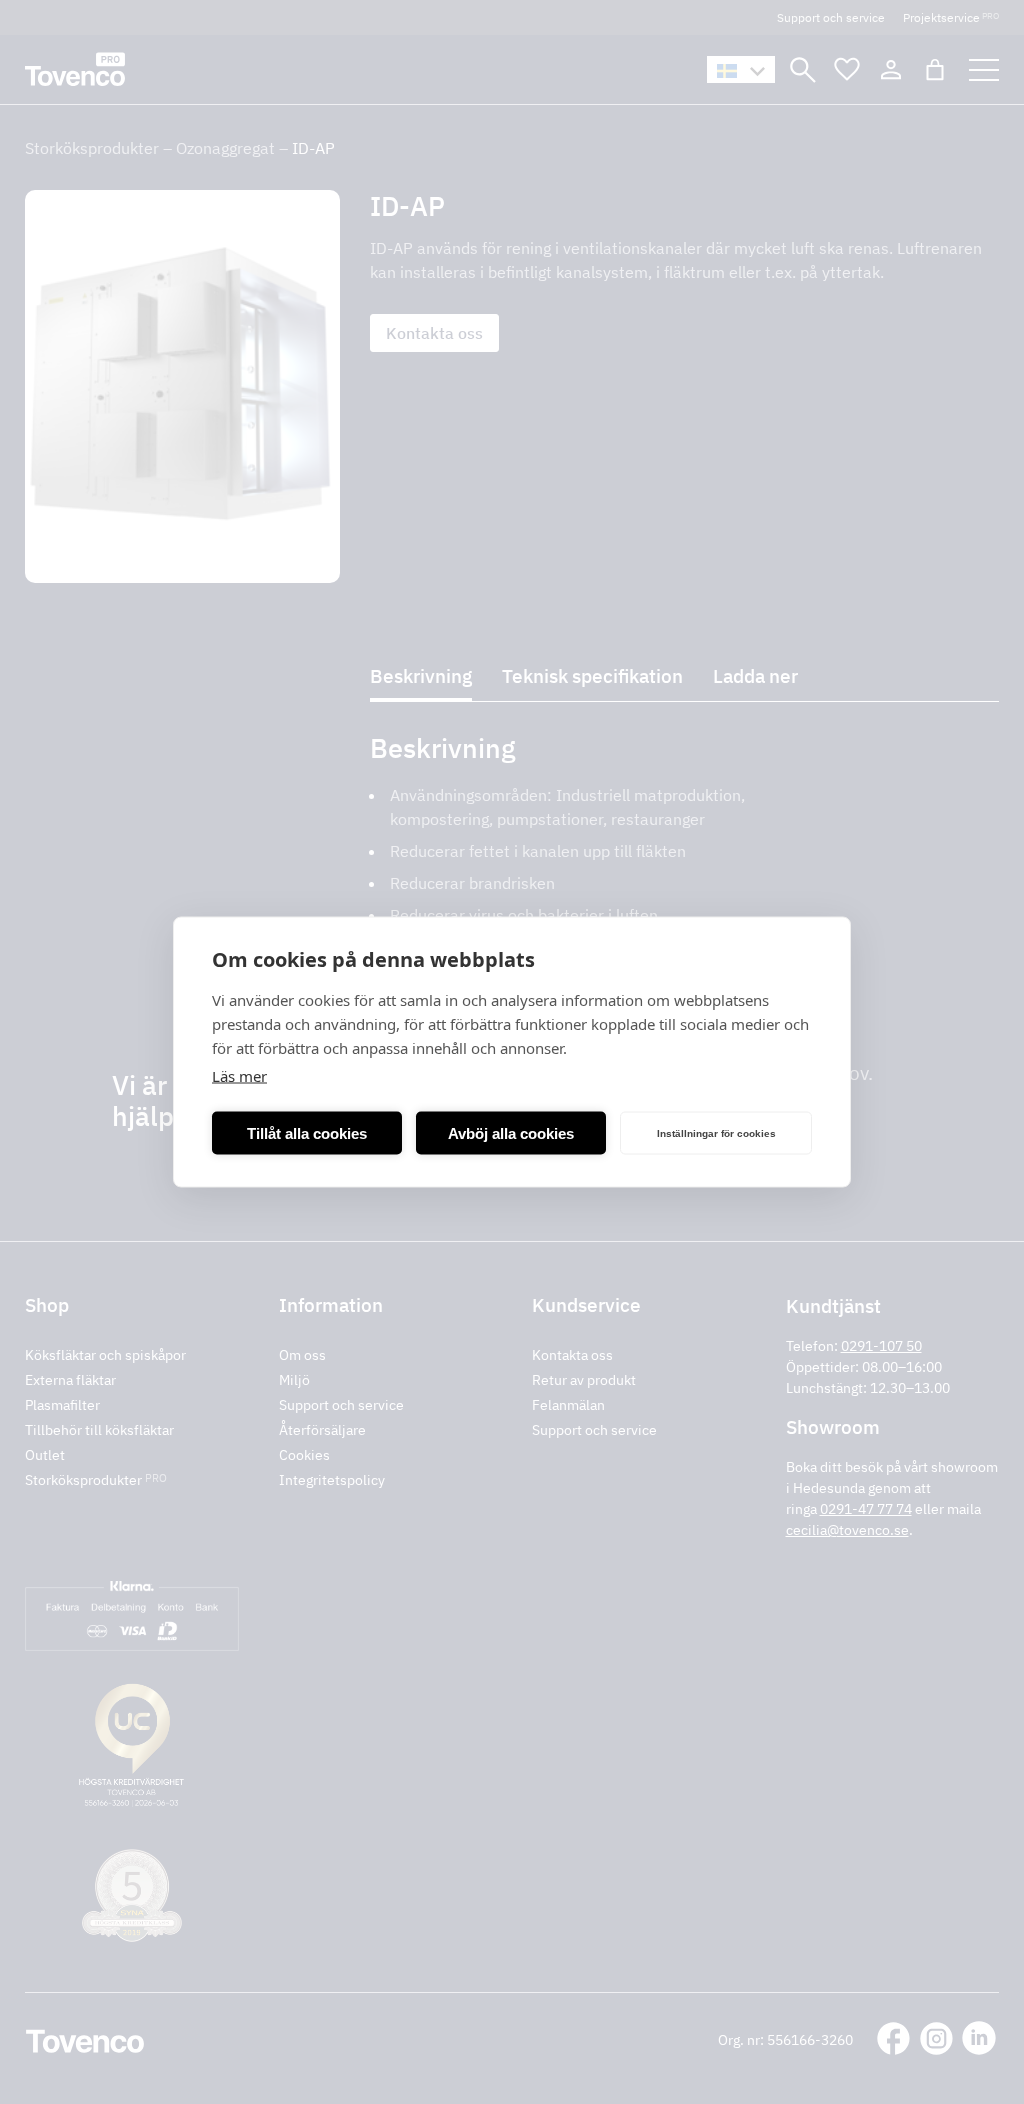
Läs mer (239, 1076)
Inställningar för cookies (716, 1132)
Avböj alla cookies (511, 1132)
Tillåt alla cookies (307, 1132)
